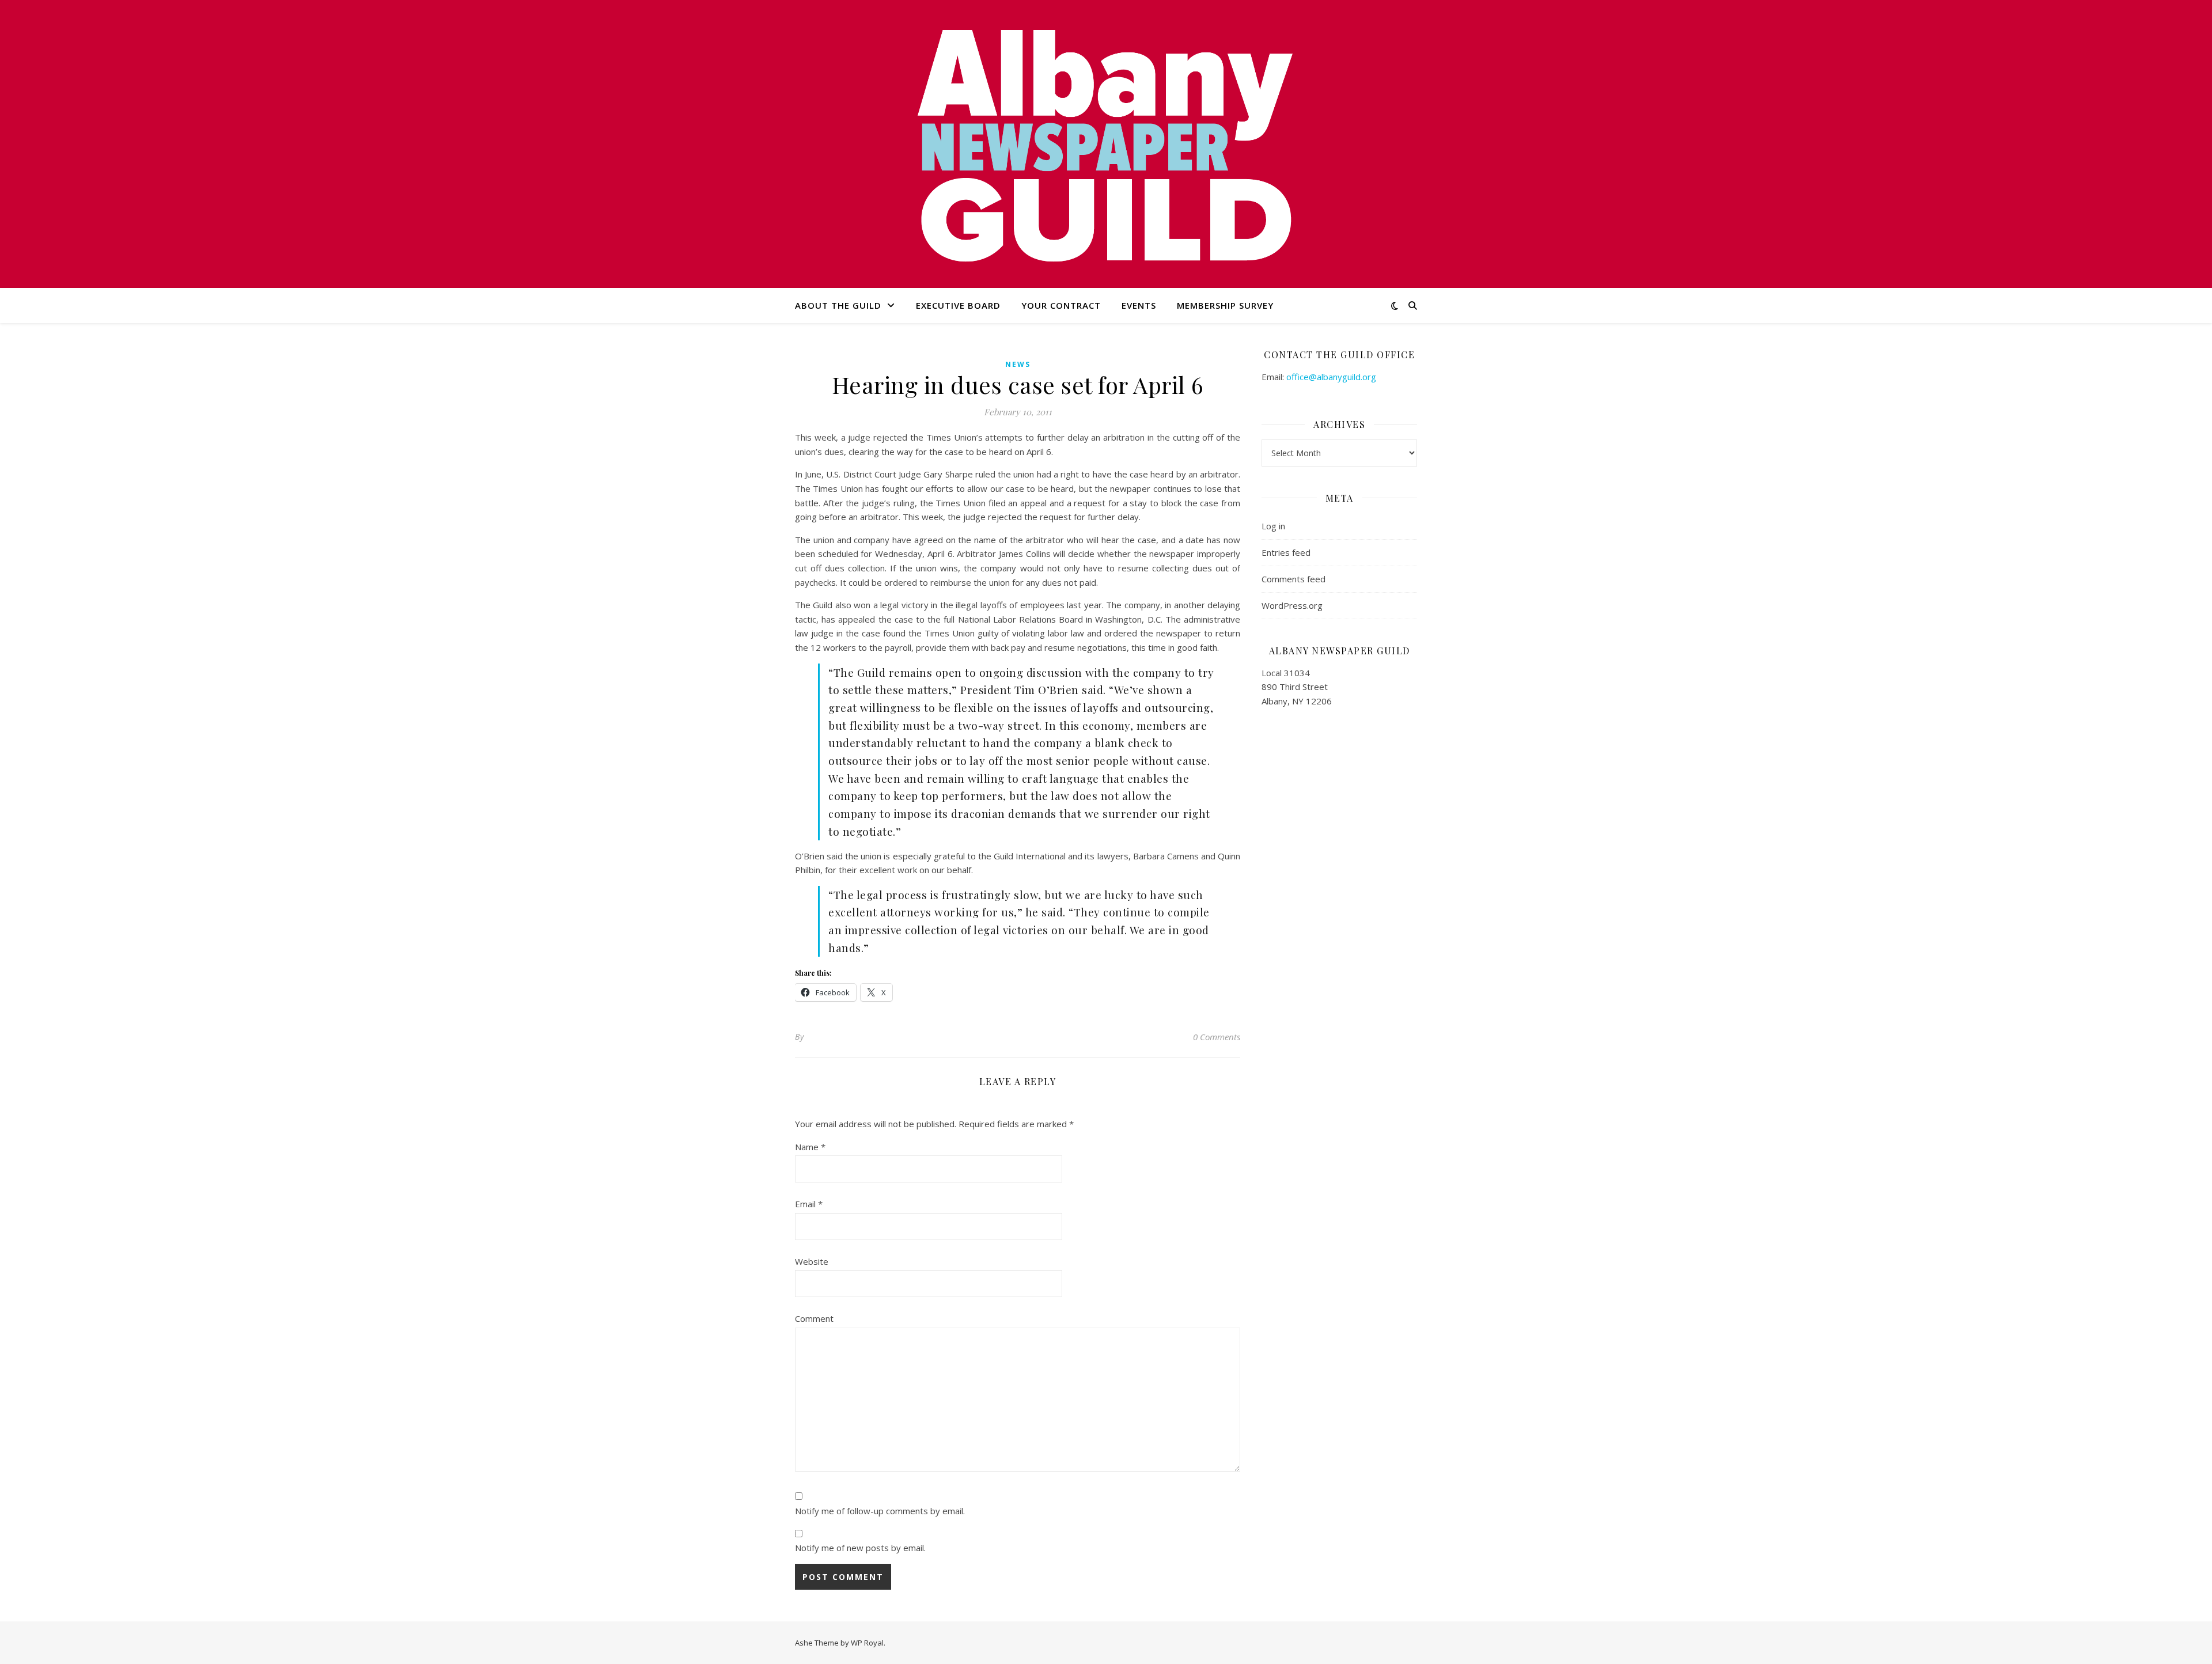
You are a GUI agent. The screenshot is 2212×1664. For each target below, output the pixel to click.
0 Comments (1217, 1037)
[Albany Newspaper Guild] (1106, 144)
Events (1139, 305)
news (1018, 364)
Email (809, 1204)
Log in (1273, 526)
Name (810, 1147)
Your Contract (1061, 305)
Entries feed (1286, 552)
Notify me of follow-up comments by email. (880, 1511)
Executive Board (958, 305)
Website (812, 1261)
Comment (814, 1318)
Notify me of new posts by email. (860, 1548)
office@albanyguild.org (1331, 377)
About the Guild (838, 305)
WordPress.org (1292, 605)
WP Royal (867, 1643)
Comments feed (1294, 579)
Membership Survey (1225, 305)
